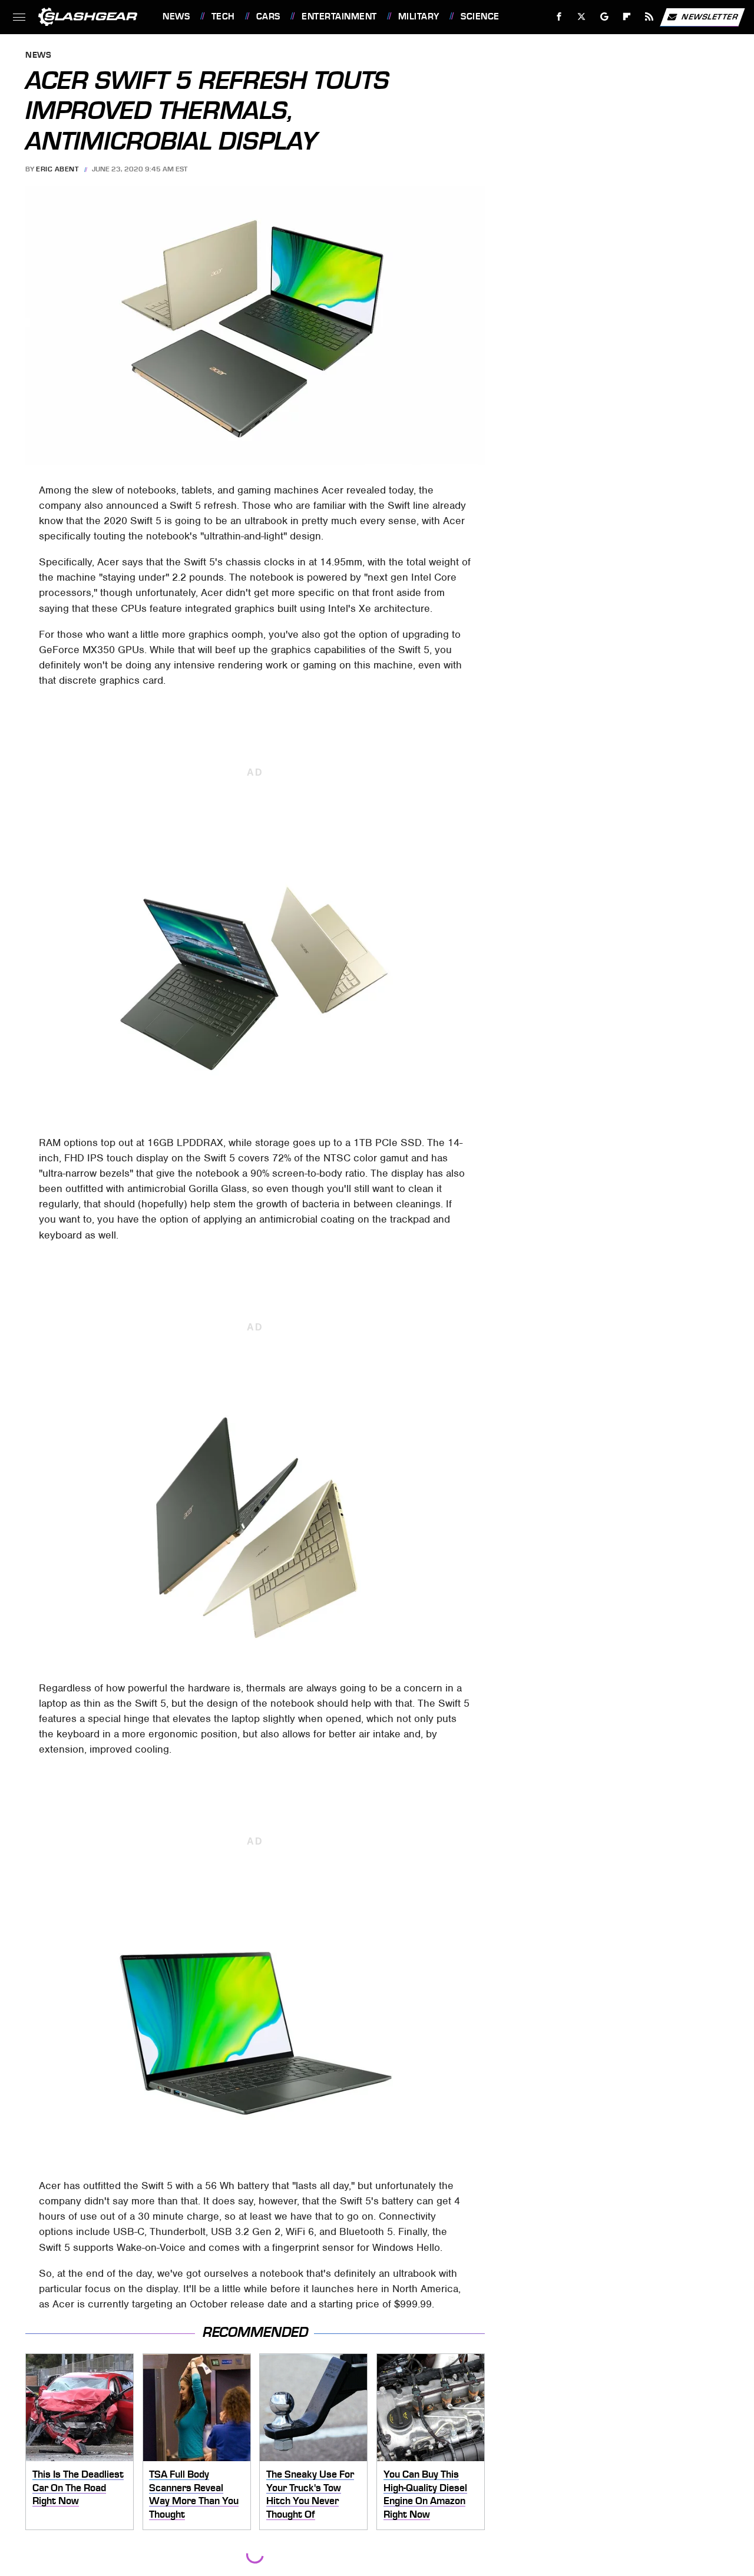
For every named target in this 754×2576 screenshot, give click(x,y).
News (176, 16)
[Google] (605, 17)
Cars (268, 16)
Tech (223, 16)
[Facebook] (559, 17)
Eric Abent (57, 169)
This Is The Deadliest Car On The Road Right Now (78, 2487)
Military (419, 16)
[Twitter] (582, 17)
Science (480, 16)
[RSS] (649, 17)
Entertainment (339, 16)
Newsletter (710, 16)
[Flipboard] (627, 17)
